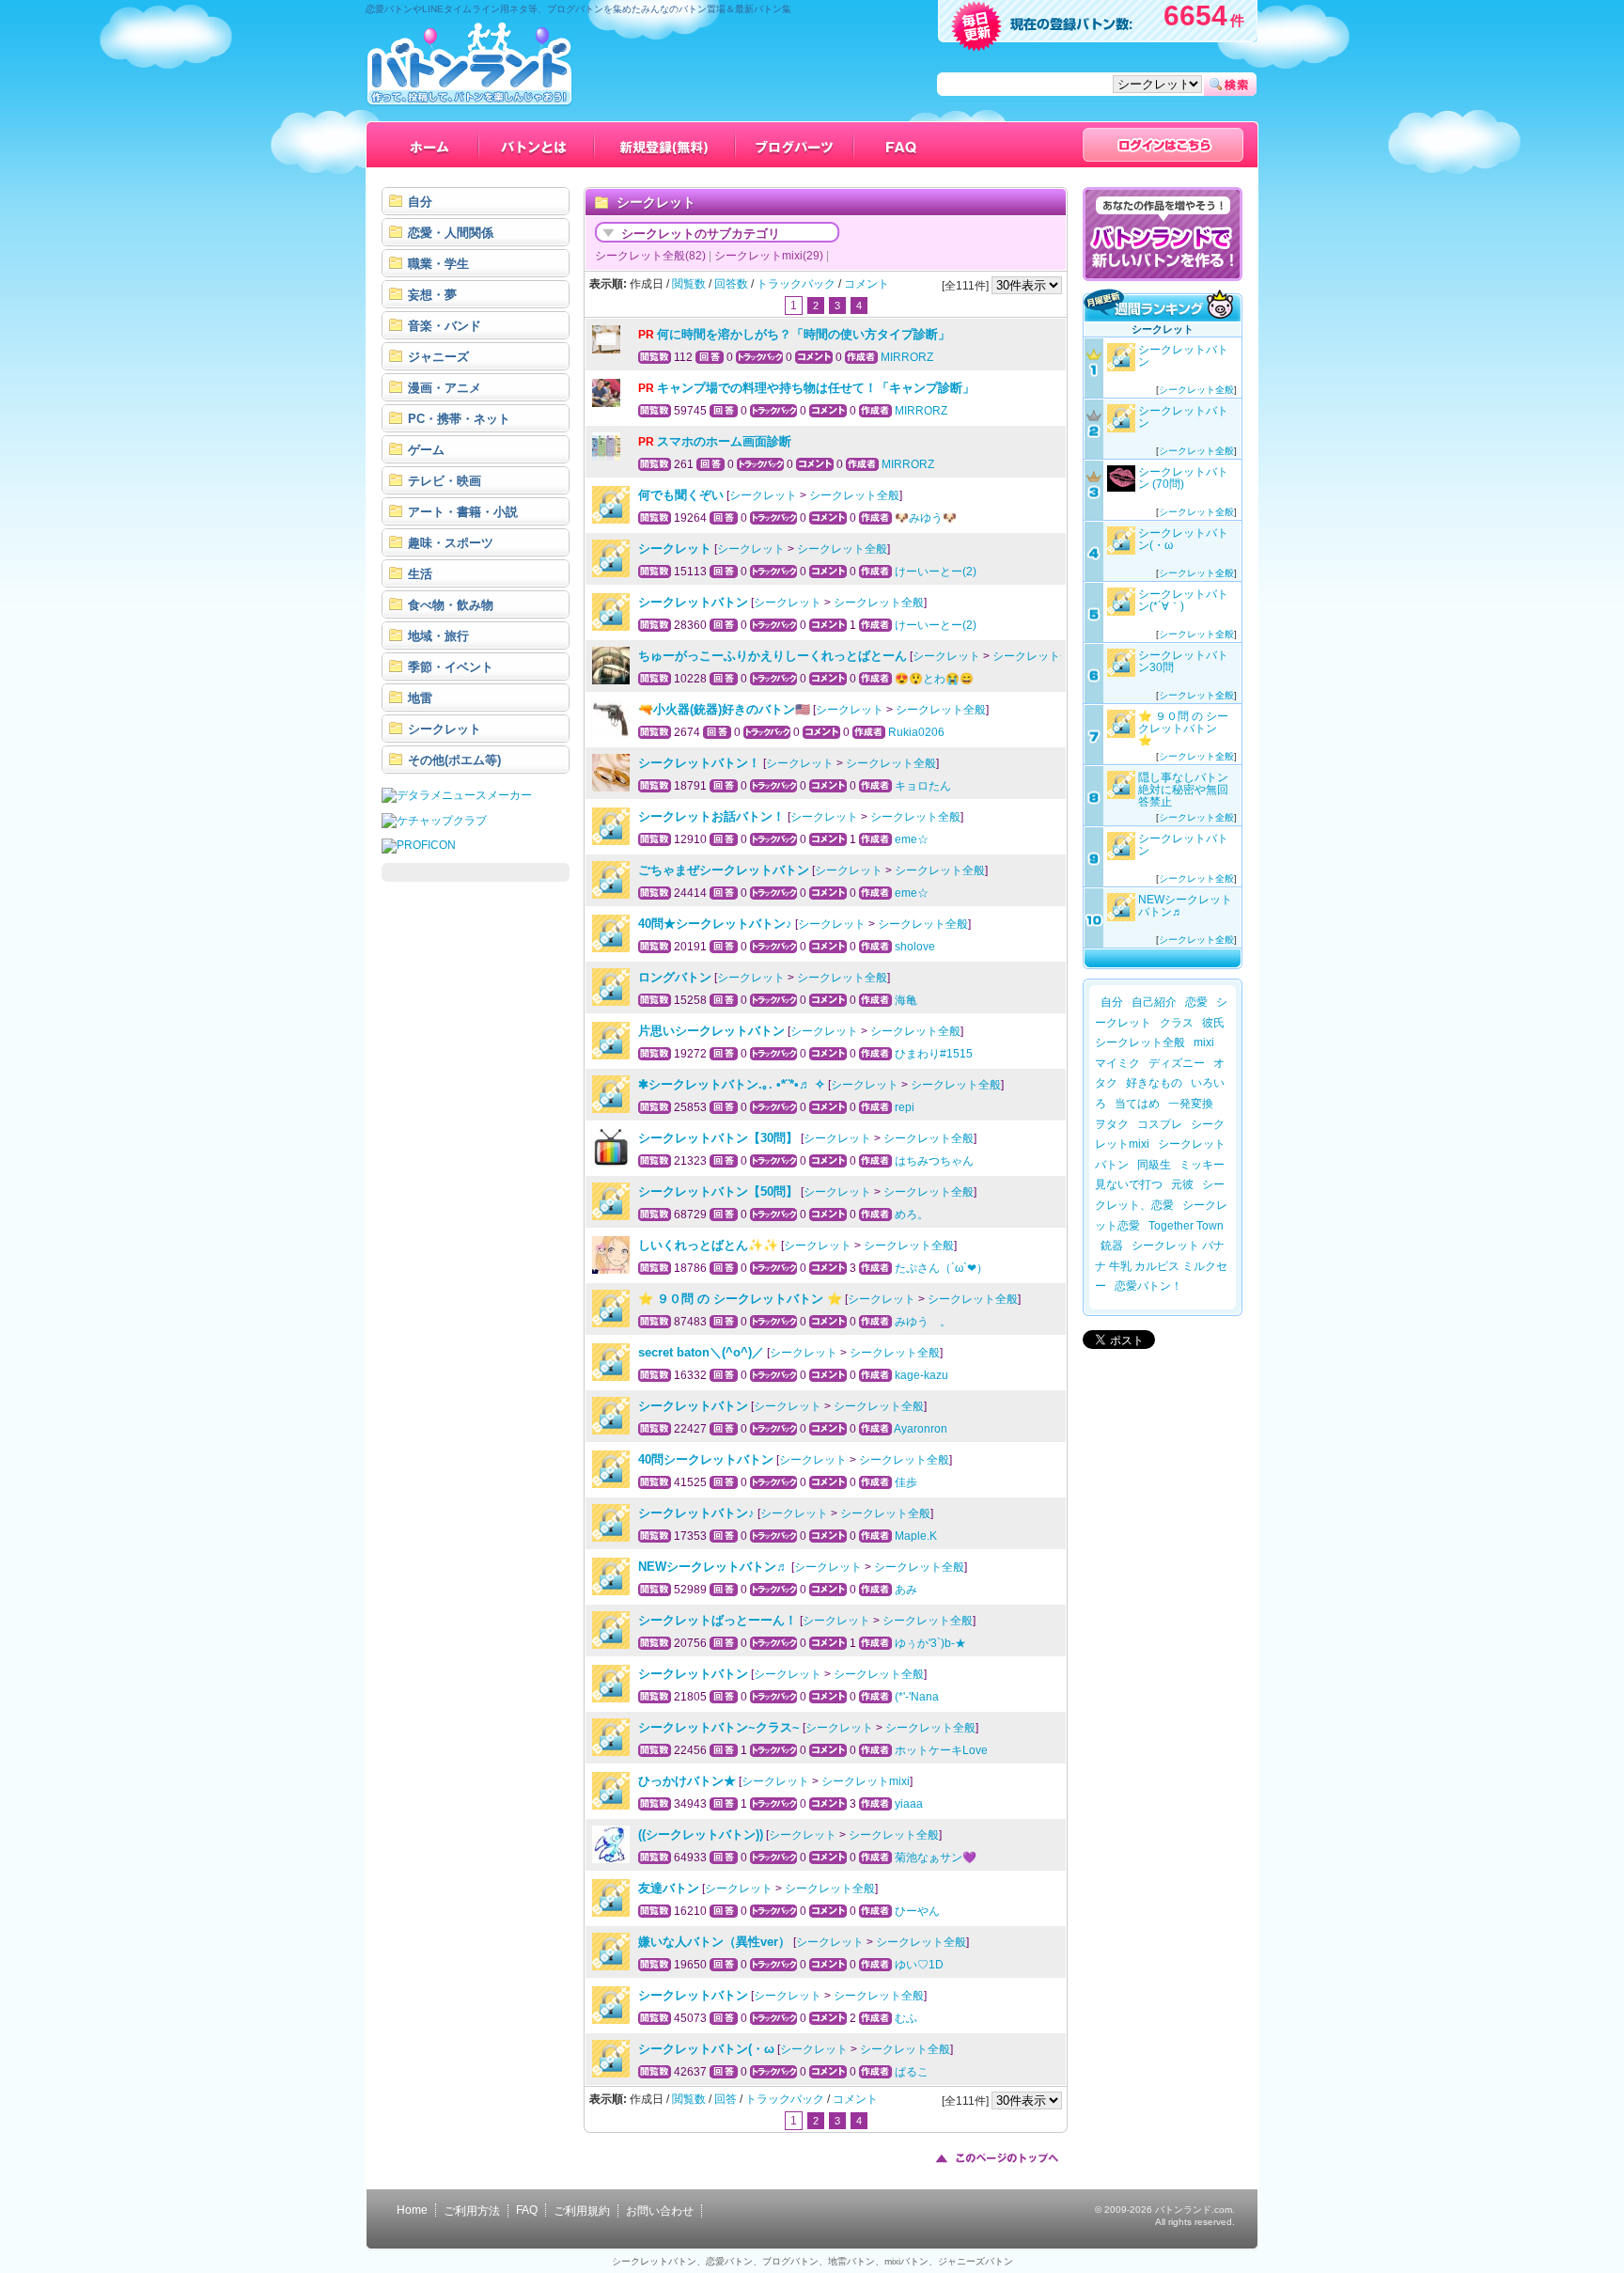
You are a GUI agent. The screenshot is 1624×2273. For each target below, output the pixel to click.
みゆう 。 (923, 1322)
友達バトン (669, 1888)
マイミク (1117, 1063)
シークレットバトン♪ (696, 1513)
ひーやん (917, 1911)
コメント (867, 284)
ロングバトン (675, 977)
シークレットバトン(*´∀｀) (1183, 600)
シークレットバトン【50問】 (718, 1191)
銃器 (1112, 1246)
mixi (1204, 1042)
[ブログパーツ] (795, 145)
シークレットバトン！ (699, 763)
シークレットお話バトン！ (711, 816)
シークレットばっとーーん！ (718, 1620)
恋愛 (1196, 1002)
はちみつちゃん (934, 1161)
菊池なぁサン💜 (936, 1858)
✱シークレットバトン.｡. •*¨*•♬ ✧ (732, 1084)
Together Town (1192, 1226)
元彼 (1182, 1184)
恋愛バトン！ (1148, 1286)
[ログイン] (1163, 145)
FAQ (527, 2210)
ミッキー (1202, 1165)
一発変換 (1191, 1104)
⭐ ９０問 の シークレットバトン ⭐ (740, 1299)
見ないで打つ (1129, 1184)
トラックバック (796, 284)
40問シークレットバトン (706, 1459)
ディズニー (1177, 1063)
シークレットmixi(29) (769, 256)
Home (412, 2210)
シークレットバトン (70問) (1183, 478)
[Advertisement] (476, 1177)
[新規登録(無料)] (665, 145)
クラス (1177, 1023)
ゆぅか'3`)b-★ (930, 1643)
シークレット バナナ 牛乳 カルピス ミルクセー (1161, 1266)
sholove (915, 947)
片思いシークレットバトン (711, 1031)
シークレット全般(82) (650, 256)
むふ (906, 2018)
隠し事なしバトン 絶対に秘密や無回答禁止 (1189, 790)
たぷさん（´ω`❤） (941, 1268)
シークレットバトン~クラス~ (719, 1727)
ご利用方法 (472, 2211)
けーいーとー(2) (936, 572)
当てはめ (1137, 1104)
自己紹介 (1154, 1002)
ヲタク (1112, 1124)
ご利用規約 (582, 2211)
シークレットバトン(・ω (706, 2049)
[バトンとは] (537, 145)
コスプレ (1160, 1124)
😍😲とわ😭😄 (934, 679)
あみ (906, 1590)
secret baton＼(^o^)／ (701, 1352)
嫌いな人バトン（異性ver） (714, 1942)
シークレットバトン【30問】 (718, 1138)
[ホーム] (430, 145)
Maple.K (916, 1536)
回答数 (731, 284)
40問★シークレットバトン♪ (715, 924)
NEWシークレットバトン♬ (713, 1567)
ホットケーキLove (941, 1750)
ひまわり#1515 (934, 1054)
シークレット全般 (854, 495)
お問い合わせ (660, 2211)
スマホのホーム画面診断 (724, 441)
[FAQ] (902, 145)
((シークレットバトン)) (701, 1834)
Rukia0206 (916, 732)
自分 (1112, 1002)
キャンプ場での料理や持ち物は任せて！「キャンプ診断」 (816, 388)
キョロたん (923, 786)
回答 (726, 2099)
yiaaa (909, 1804)
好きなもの (1154, 1083)
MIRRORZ (907, 357)
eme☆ (912, 839)
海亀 (906, 1000)
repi (905, 1107)
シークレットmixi (866, 1781)
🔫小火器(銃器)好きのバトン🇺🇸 (724, 709)
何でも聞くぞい (681, 495)
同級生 (1154, 1165)
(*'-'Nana (917, 1697)
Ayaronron (921, 1429)
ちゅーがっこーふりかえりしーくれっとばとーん (773, 656)
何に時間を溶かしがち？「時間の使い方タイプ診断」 (804, 334)
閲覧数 (689, 284)
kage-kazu (921, 1375)
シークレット (658, 234)
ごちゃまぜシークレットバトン (724, 870)
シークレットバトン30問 (1183, 661)
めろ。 (912, 1215)
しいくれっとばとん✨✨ (708, 1245)
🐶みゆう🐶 (926, 518)
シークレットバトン (693, 602)
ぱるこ (912, 2072)
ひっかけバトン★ (687, 1781)
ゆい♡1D (919, 1965)
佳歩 (906, 1482)
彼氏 (1213, 1023)
